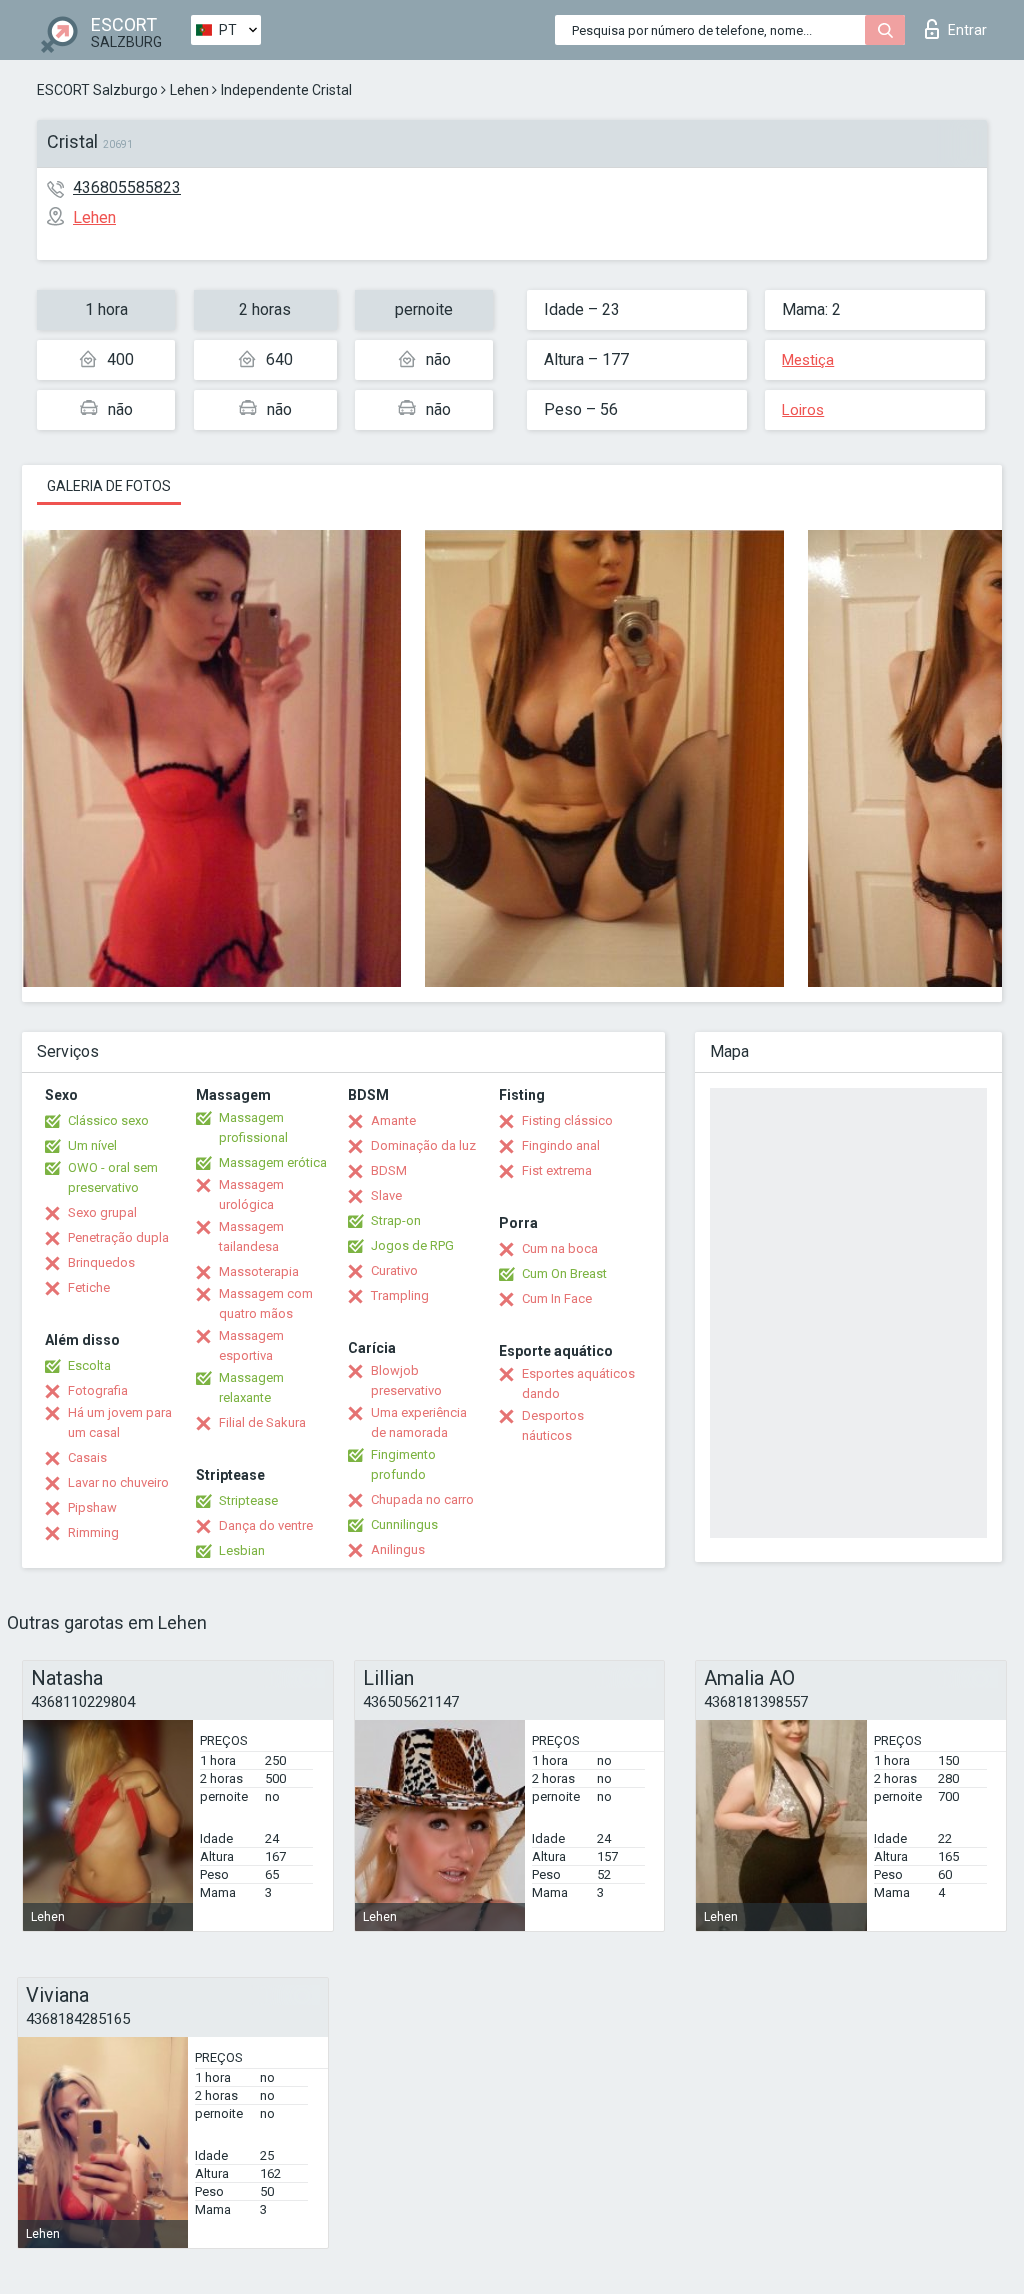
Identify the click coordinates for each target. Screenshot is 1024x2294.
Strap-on (396, 1220)
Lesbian (242, 1550)
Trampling (400, 1295)
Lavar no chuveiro (118, 1482)
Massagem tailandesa (251, 1236)
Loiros (803, 410)
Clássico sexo (108, 1120)
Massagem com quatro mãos (266, 1303)
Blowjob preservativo (406, 1380)
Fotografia (98, 1390)
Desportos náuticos (553, 1425)
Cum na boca (560, 1248)
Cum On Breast (564, 1273)
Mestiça (808, 360)
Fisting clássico (567, 1120)
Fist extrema (557, 1170)
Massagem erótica (273, 1162)
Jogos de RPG (412, 1245)
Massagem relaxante (251, 1387)
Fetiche (89, 1287)
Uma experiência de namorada (419, 1422)
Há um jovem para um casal (120, 1422)
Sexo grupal (102, 1212)
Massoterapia (259, 1271)
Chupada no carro (422, 1499)
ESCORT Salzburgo (97, 90)
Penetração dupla (118, 1237)
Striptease (248, 1500)
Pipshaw (92, 1507)
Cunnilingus (404, 1524)
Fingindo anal (561, 1145)
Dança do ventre (266, 1525)
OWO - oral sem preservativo (113, 1177)
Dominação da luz (423, 1145)
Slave (386, 1195)
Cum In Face (557, 1298)
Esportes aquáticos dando (578, 1383)
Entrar (967, 30)
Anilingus (398, 1549)
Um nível (92, 1145)
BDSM (389, 1170)
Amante (393, 1120)
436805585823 (127, 187)
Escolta (89, 1365)
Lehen (189, 90)
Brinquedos (101, 1262)
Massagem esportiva (251, 1345)
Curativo (394, 1270)
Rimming (93, 1532)
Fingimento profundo (403, 1464)
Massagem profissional (253, 1127)
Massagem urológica (251, 1194)
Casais (87, 1457)
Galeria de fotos (109, 486)
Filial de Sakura (262, 1422)
